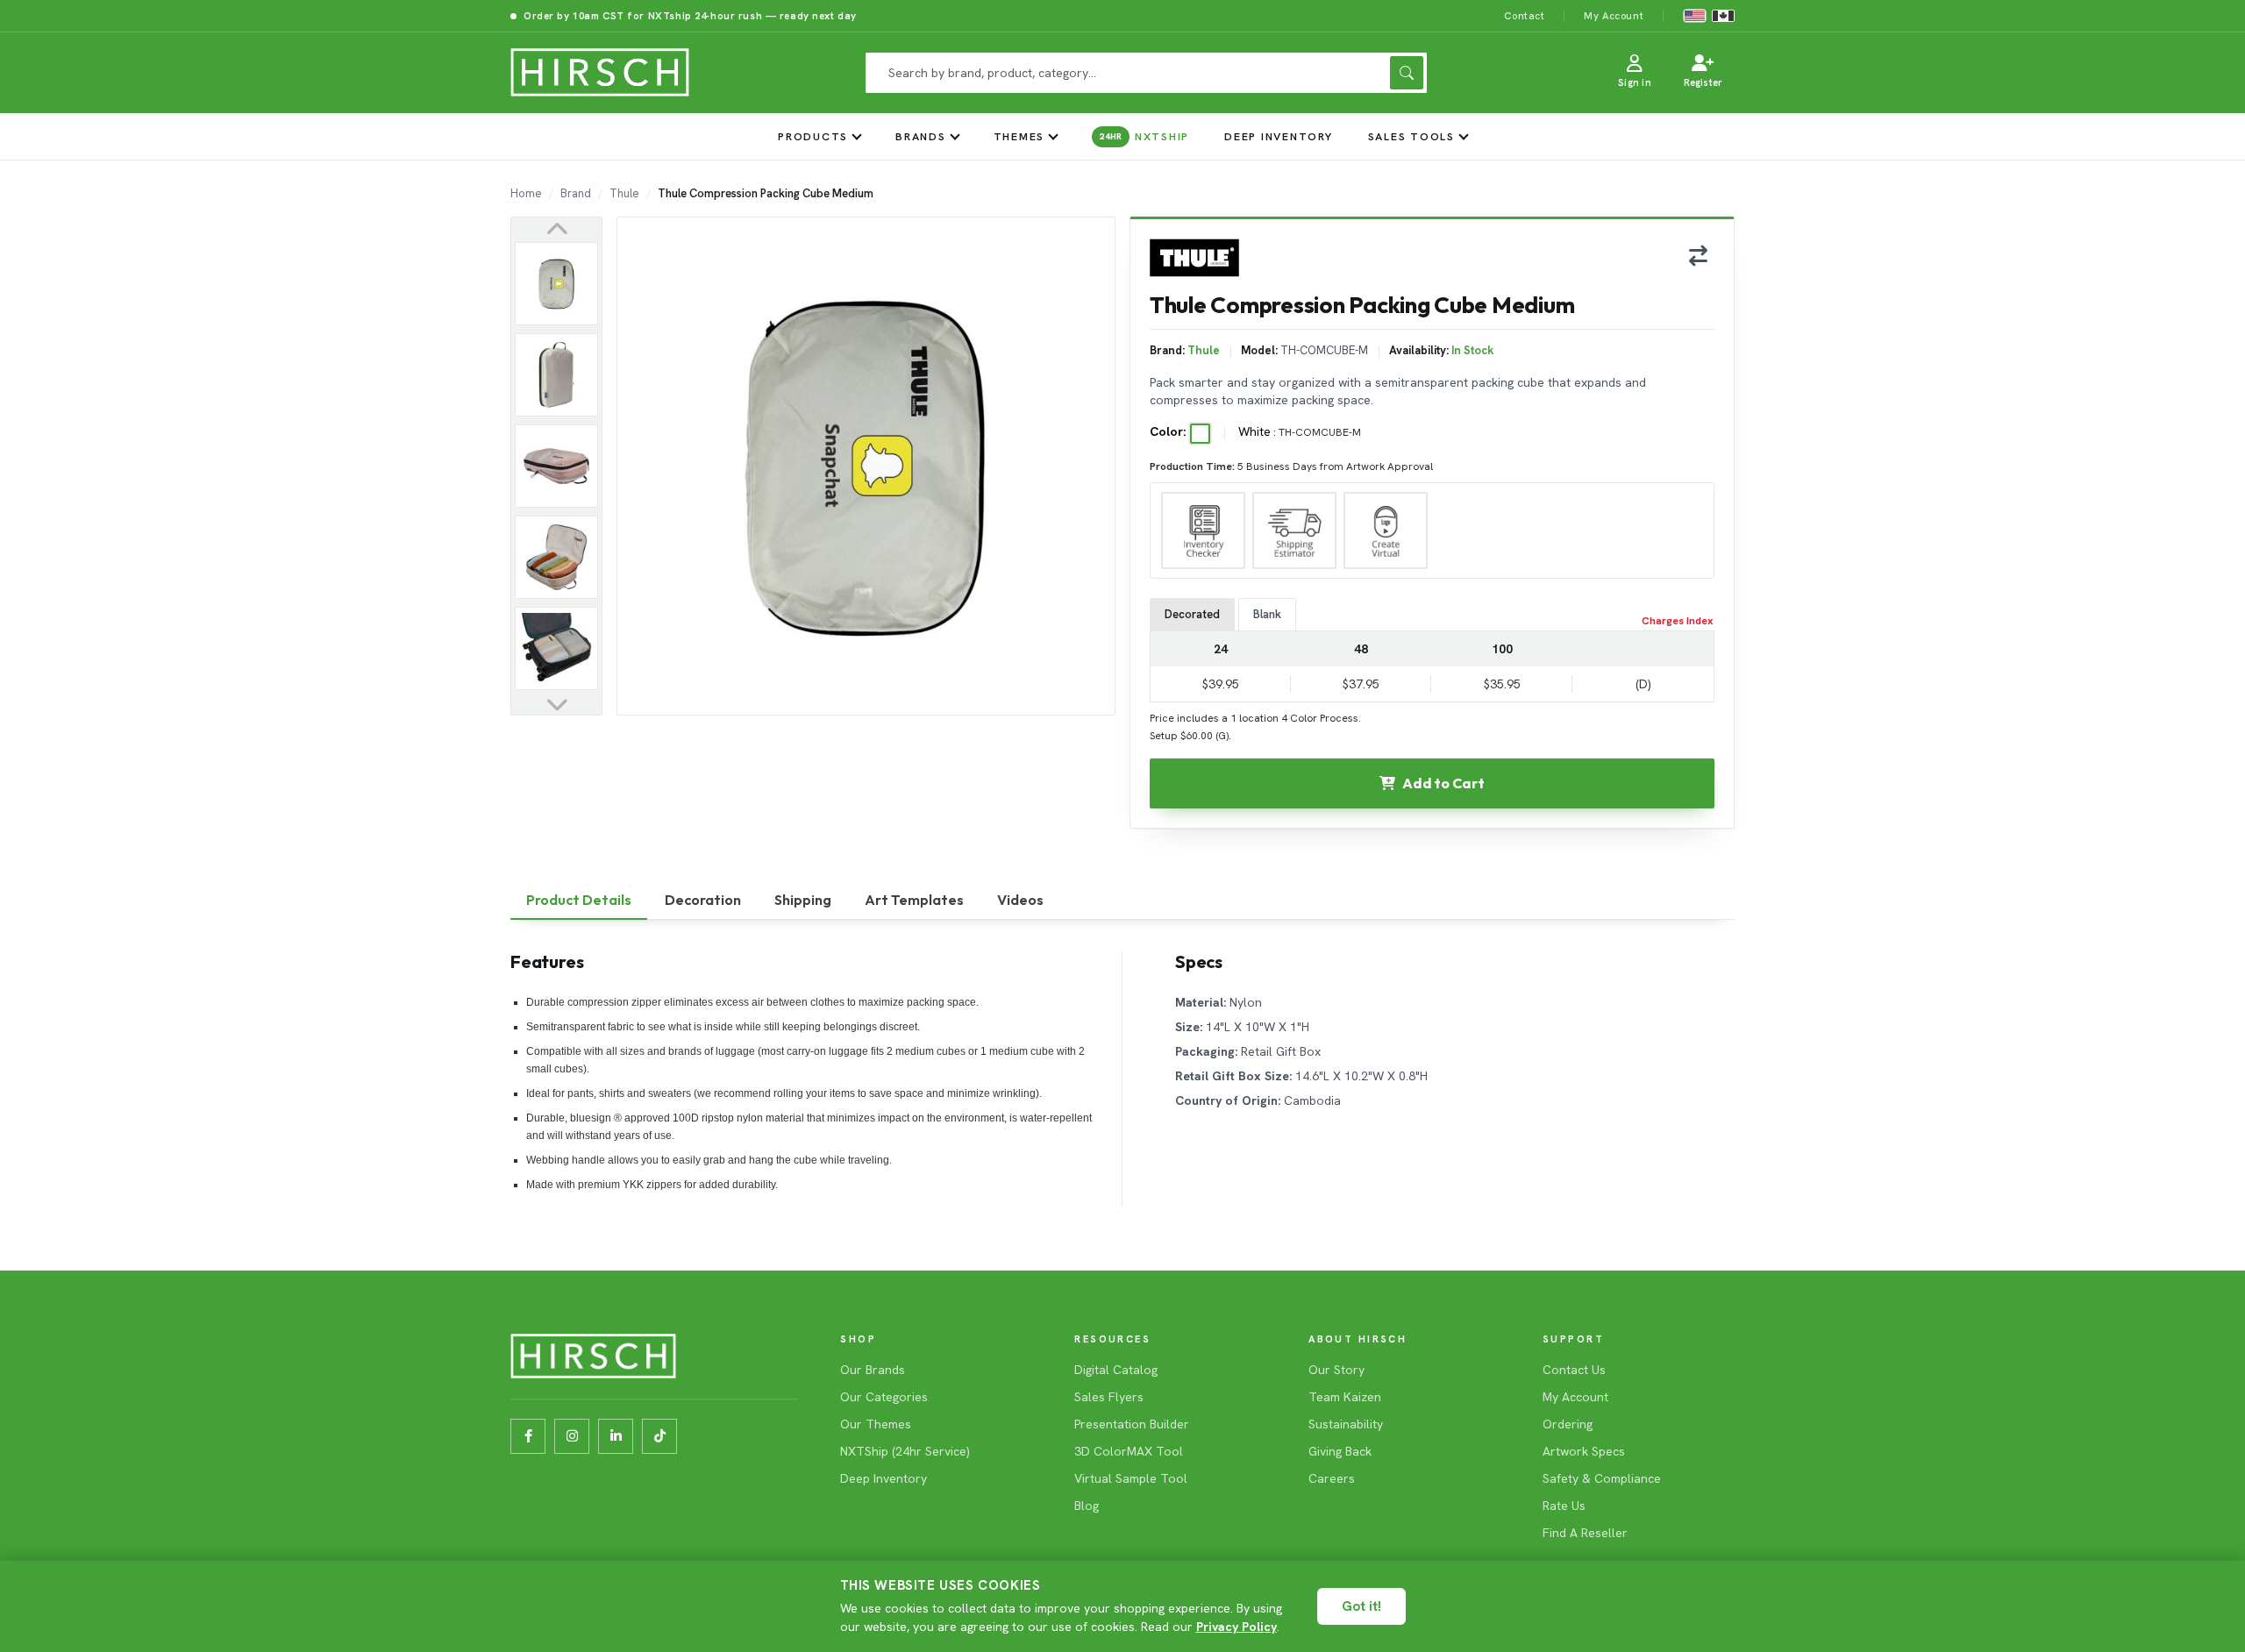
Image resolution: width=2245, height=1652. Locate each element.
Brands (921, 136)
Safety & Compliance (1602, 1478)
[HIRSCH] (600, 73)
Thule (624, 193)
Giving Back (1340, 1451)
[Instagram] (572, 1436)
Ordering (1568, 1424)
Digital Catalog (1116, 1370)
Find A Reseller (1585, 1533)
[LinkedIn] (616, 1436)
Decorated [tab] (1192, 614)
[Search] (1407, 73)
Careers (1332, 1478)
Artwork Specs (1584, 1451)
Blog (1087, 1506)
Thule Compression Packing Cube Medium (766, 193)
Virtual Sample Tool (1131, 1478)
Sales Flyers (1109, 1397)
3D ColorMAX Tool (1129, 1451)
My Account (1614, 15)
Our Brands (873, 1370)
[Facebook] (528, 1436)
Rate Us (1564, 1506)
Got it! (1361, 1606)
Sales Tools (1411, 136)
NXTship (1144, 136)
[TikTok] (659, 1436)
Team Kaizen (1345, 1397)
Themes (1019, 136)
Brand (576, 193)
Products (813, 136)
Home (526, 193)
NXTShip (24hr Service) (905, 1451)
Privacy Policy (1237, 1627)
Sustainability (1346, 1424)
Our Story (1336, 1370)
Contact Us (1574, 1370)
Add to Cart (1443, 783)
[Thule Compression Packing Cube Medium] (556, 284)
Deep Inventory (1279, 136)
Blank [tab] (1267, 614)
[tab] (579, 901)
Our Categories (884, 1397)
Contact (1524, 15)
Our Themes (876, 1424)
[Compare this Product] (1698, 255)
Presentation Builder (1132, 1424)
